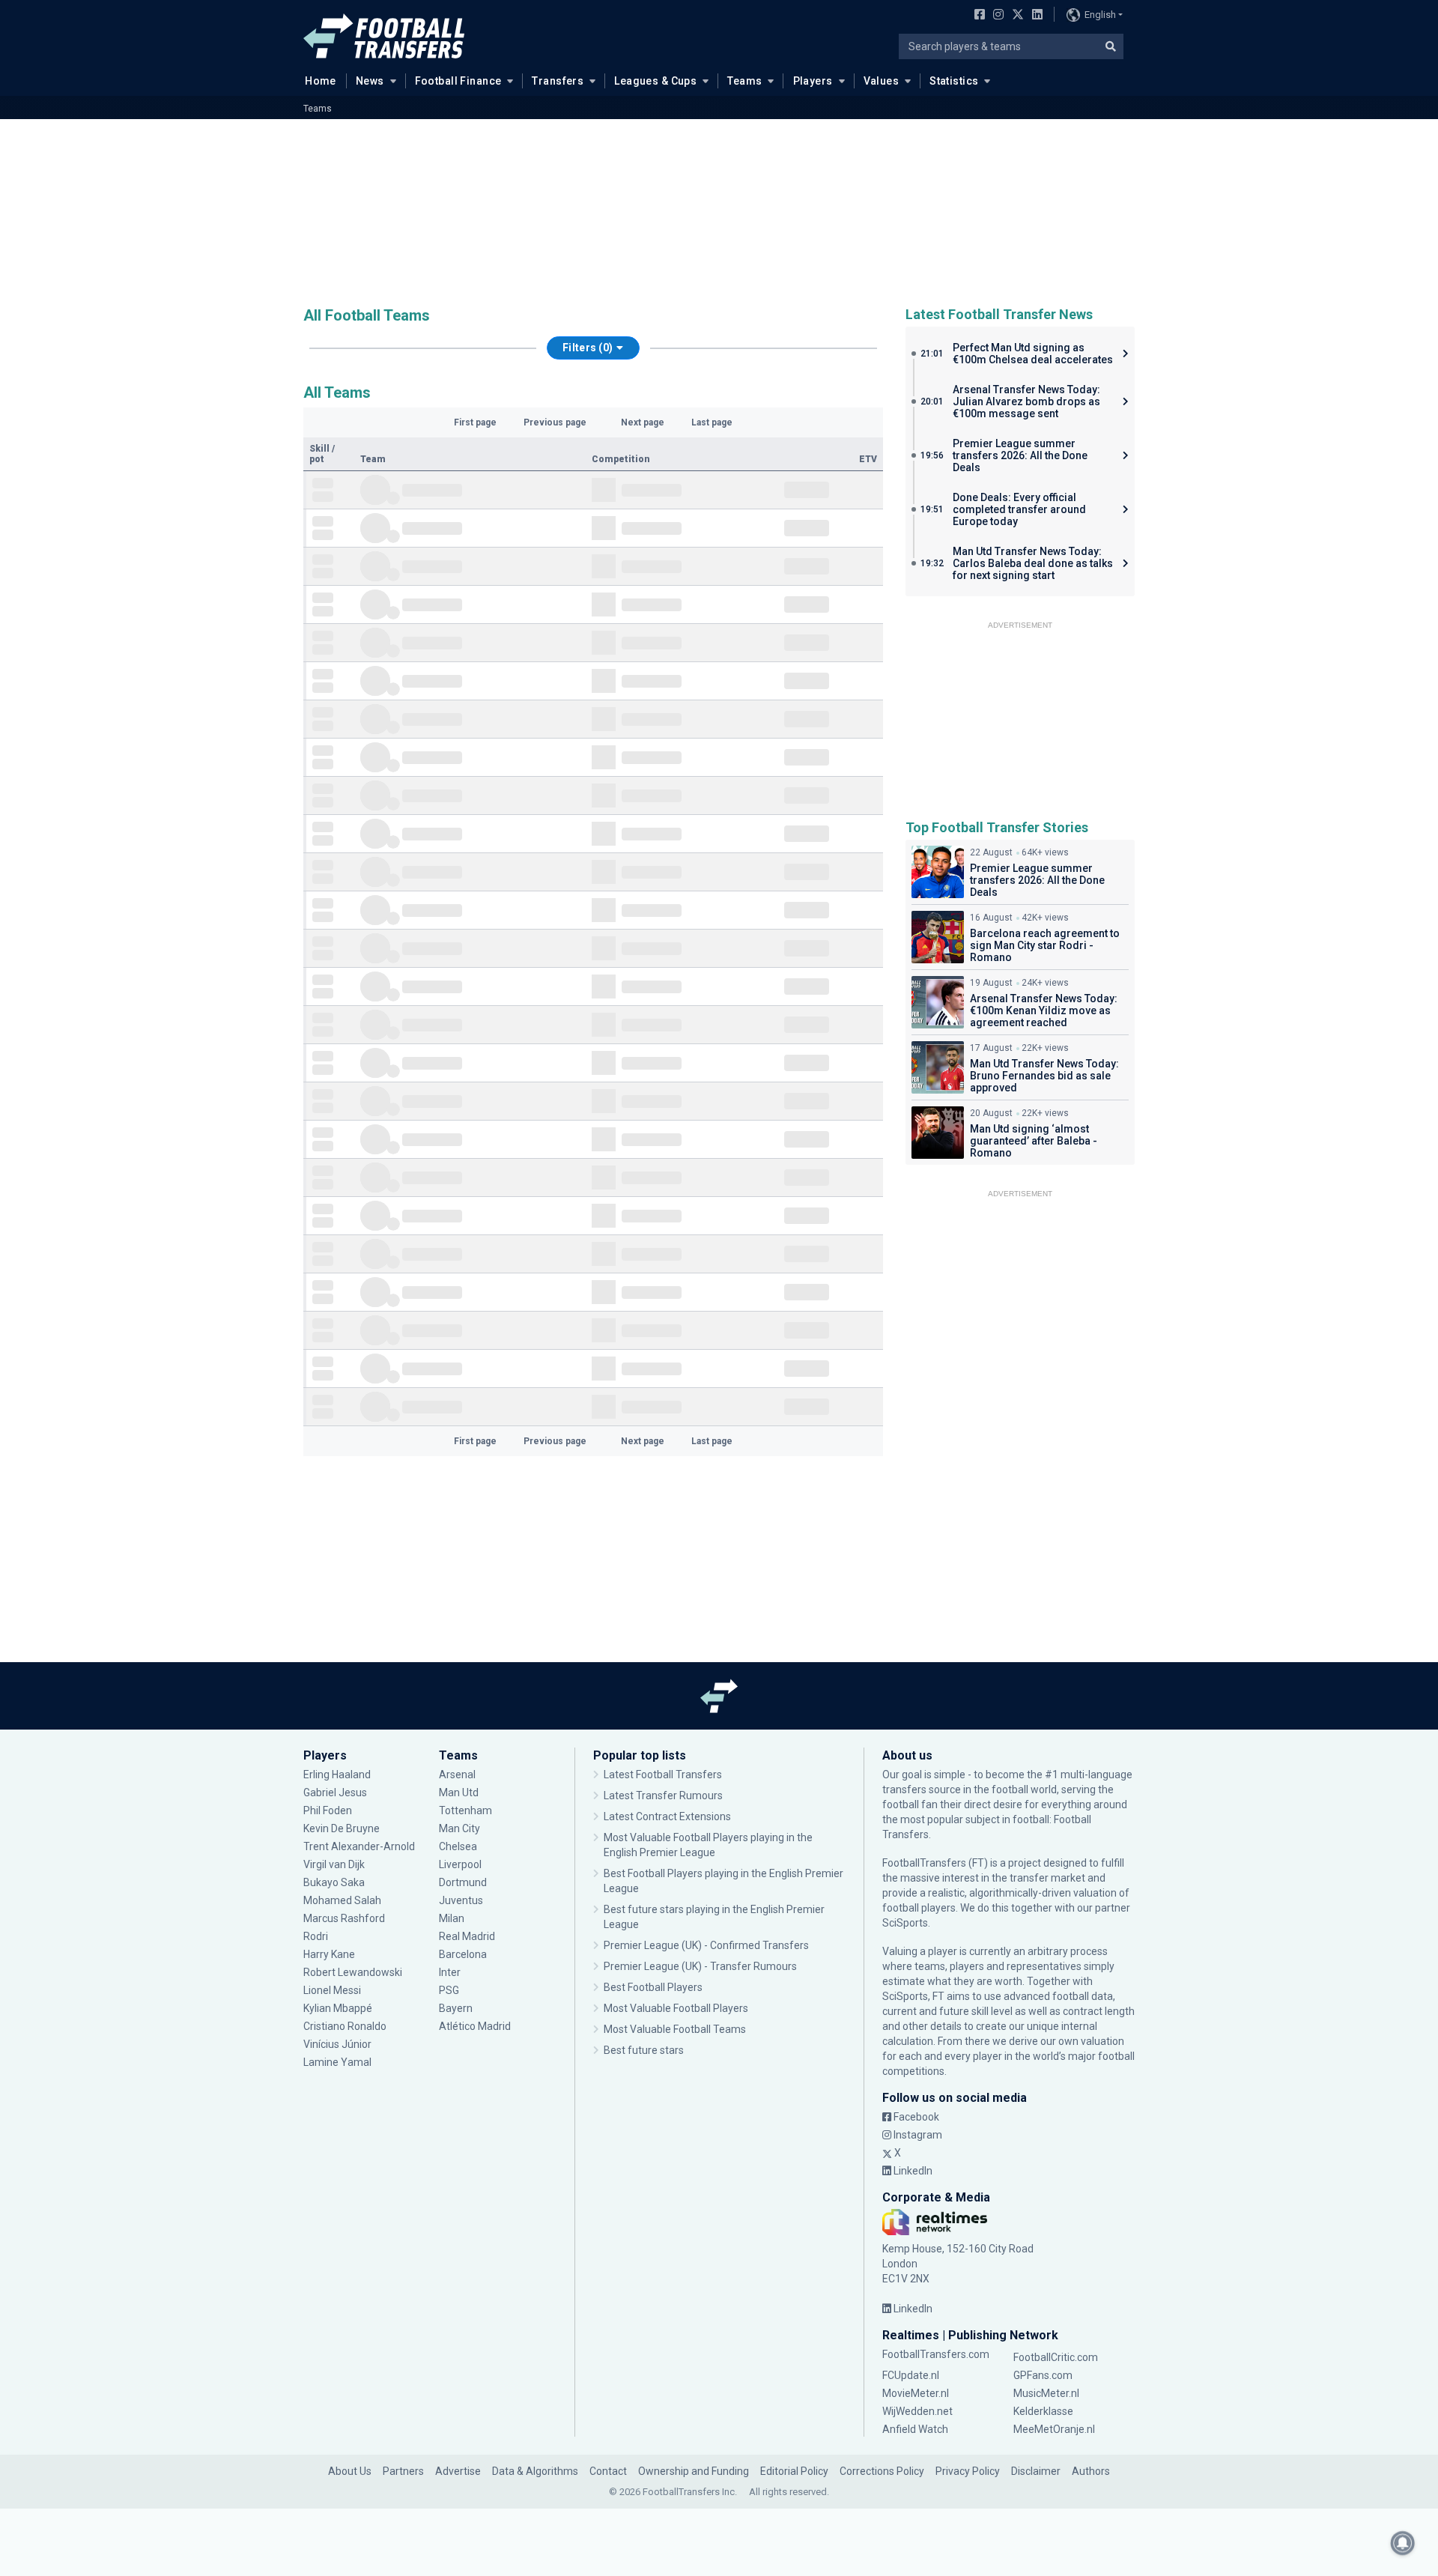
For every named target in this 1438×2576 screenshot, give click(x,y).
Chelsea (458, 1846)
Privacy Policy (968, 2471)
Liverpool (460, 1864)
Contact (608, 2471)
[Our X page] (1016, 16)
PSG (449, 1990)
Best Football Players (653, 1987)
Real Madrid (467, 1936)
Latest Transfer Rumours (663, 1795)
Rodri (316, 1936)
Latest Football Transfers (663, 1775)
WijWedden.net (917, 2411)
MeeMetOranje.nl (1054, 2429)
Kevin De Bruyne (342, 1828)
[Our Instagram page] (995, 16)
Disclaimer (1036, 2471)
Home (321, 81)
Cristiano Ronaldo (345, 2026)
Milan (452, 1918)
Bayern (456, 2008)
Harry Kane (330, 1954)
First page (475, 422)
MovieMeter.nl (916, 2393)
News (370, 81)
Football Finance (458, 81)
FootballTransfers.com (936, 2354)
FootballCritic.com (1056, 2357)
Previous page (555, 422)
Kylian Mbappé (339, 2008)
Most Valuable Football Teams (675, 2029)
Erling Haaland (337, 1775)
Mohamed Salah (342, 1900)
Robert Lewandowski (353, 1972)
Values (882, 81)
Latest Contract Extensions (667, 1816)
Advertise (458, 2471)
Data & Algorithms (535, 2471)
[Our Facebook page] (977, 16)
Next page (643, 422)
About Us (350, 2471)
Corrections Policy (882, 2471)
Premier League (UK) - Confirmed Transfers (706, 1945)
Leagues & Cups (655, 81)
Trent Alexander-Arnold (359, 1846)
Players (813, 81)
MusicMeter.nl (1046, 2393)
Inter (450, 1972)
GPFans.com (1043, 2375)
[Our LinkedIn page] (1034, 16)
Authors (1091, 2471)
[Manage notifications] (1403, 2543)
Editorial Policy (794, 2471)
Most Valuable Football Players (676, 2008)
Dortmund (463, 1882)
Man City (459, 1828)
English (1100, 15)
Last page (712, 422)
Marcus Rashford (344, 1918)
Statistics (954, 81)
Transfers (558, 81)
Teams (744, 81)
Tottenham (465, 1810)
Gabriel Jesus (335, 1792)
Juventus (461, 1900)
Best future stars (644, 2050)
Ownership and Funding (694, 2471)
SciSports (905, 1923)
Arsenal (457, 1775)
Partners (403, 2471)
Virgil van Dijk (335, 1864)
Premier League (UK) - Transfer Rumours (700, 1966)
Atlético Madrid (475, 2026)
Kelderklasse (1043, 2411)
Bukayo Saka (334, 1882)
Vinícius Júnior (337, 2044)
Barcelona (463, 1954)
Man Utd (459, 1792)
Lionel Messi (333, 1990)
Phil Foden (328, 1810)
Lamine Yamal (337, 2062)
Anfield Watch (915, 2429)
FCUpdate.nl (911, 2375)
